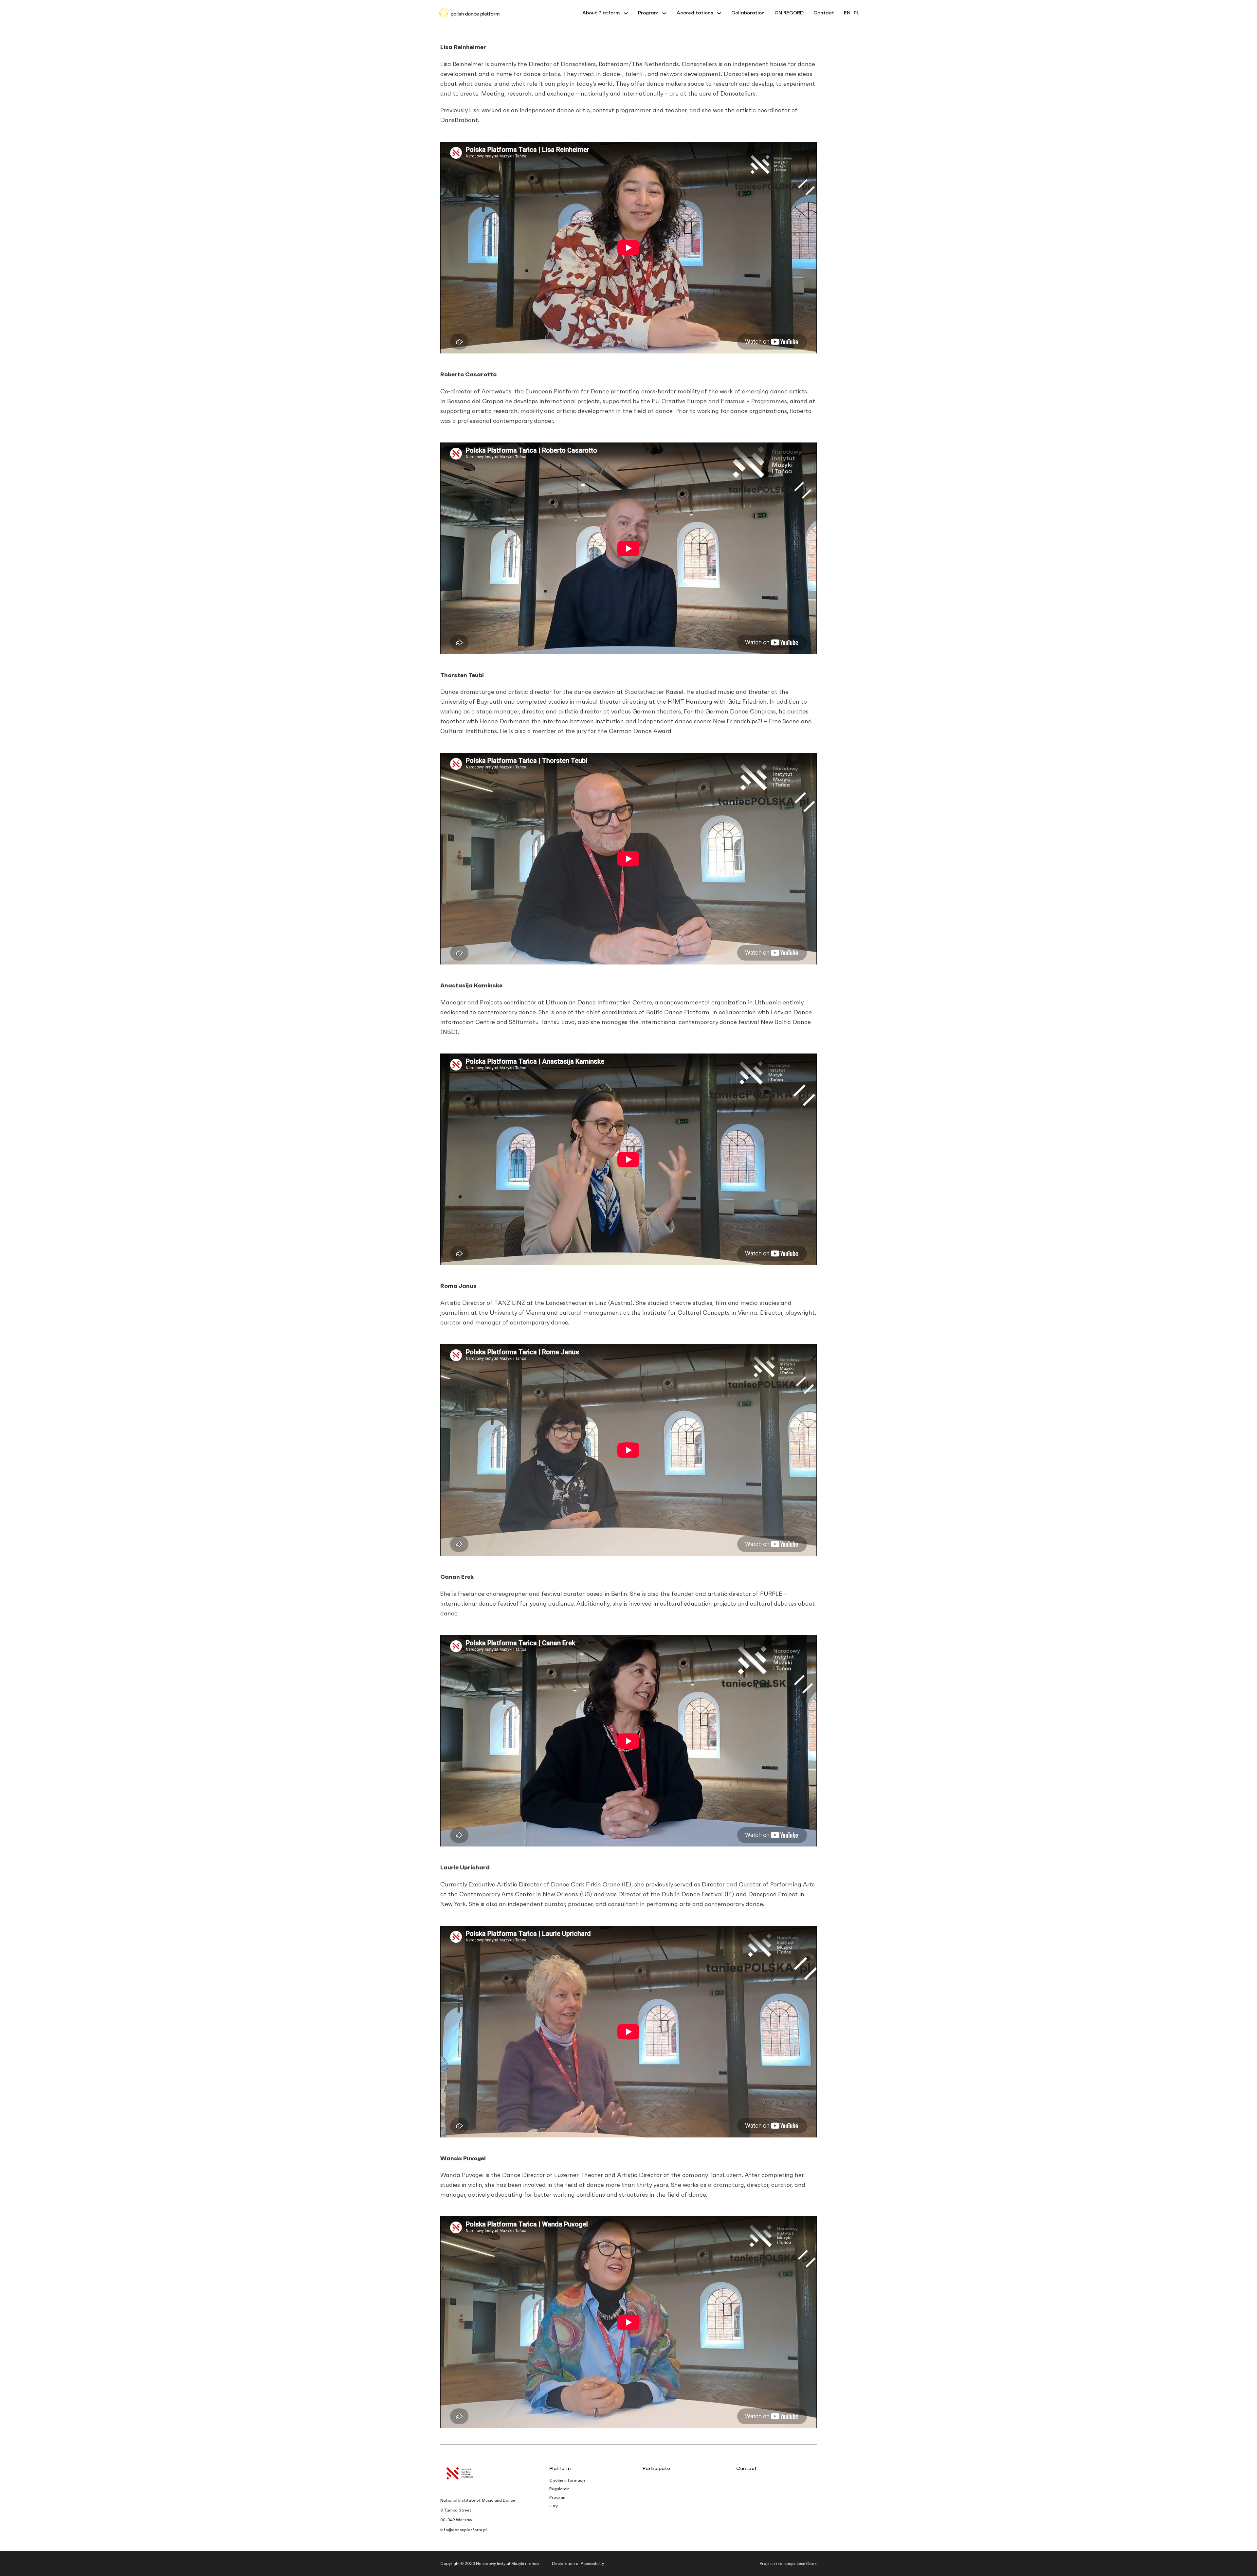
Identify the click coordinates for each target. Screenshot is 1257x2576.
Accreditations (695, 13)
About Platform (601, 13)
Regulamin (559, 2489)
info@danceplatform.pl (464, 2530)
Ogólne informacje (567, 2480)
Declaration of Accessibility (578, 2564)
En (847, 13)
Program (648, 13)
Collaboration (748, 13)
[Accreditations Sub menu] (719, 13)
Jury (553, 2506)
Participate (656, 2468)
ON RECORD (789, 13)
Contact (824, 13)
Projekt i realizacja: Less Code (788, 2564)
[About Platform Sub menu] (626, 13)
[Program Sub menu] (664, 13)
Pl (856, 13)
